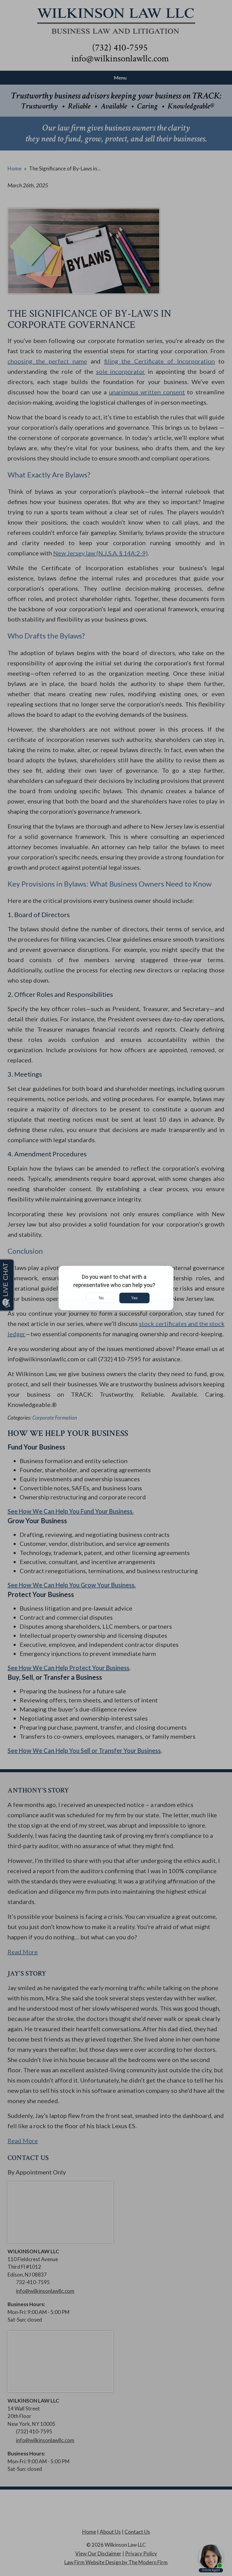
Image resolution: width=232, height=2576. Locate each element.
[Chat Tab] (116, 1288)
